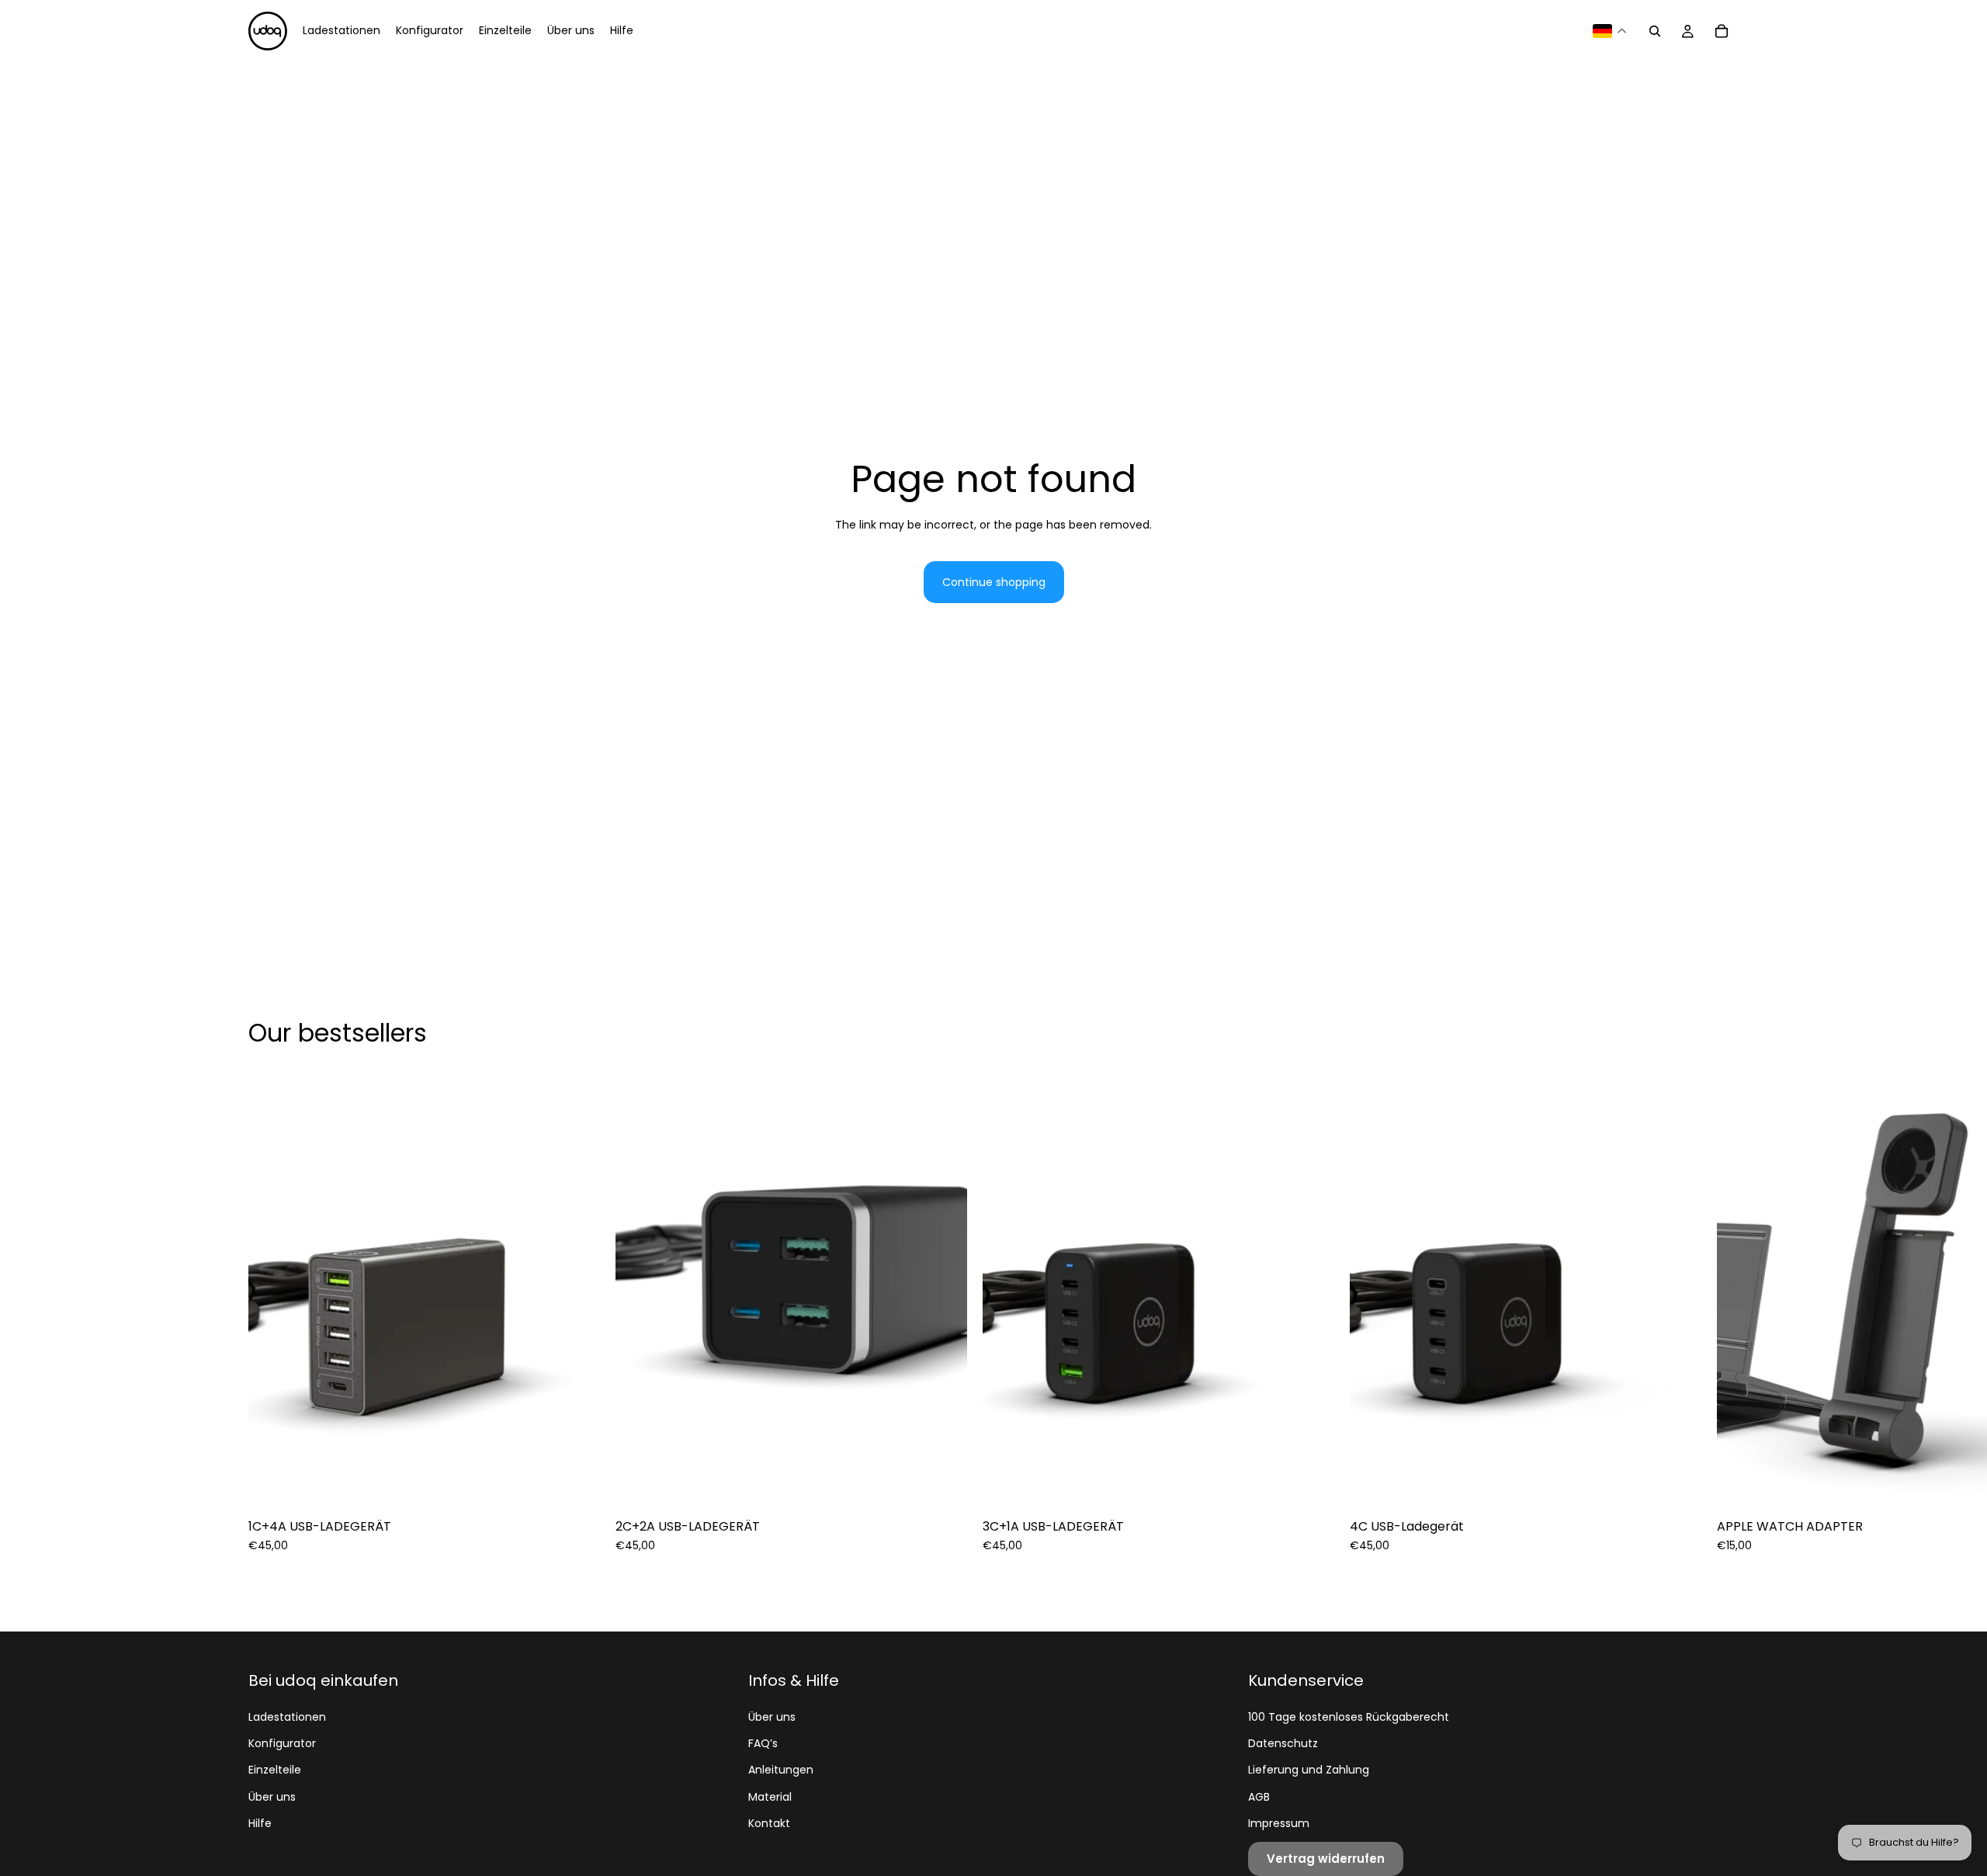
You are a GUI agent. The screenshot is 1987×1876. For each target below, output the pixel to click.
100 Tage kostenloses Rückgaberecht (1349, 1717)
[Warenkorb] (1722, 31)
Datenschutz (1283, 1743)
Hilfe (260, 1823)
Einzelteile (275, 1770)
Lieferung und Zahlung (1309, 1770)
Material (770, 1797)
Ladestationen (287, 1717)
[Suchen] (1655, 31)
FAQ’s (763, 1743)
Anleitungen (781, 1770)
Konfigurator (282, 1743)
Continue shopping (994, 582)
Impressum (1279, 1823)
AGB (1259, 1797)
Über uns (272, 1797)
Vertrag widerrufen (1326, 1859)
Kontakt (769, 1823)
